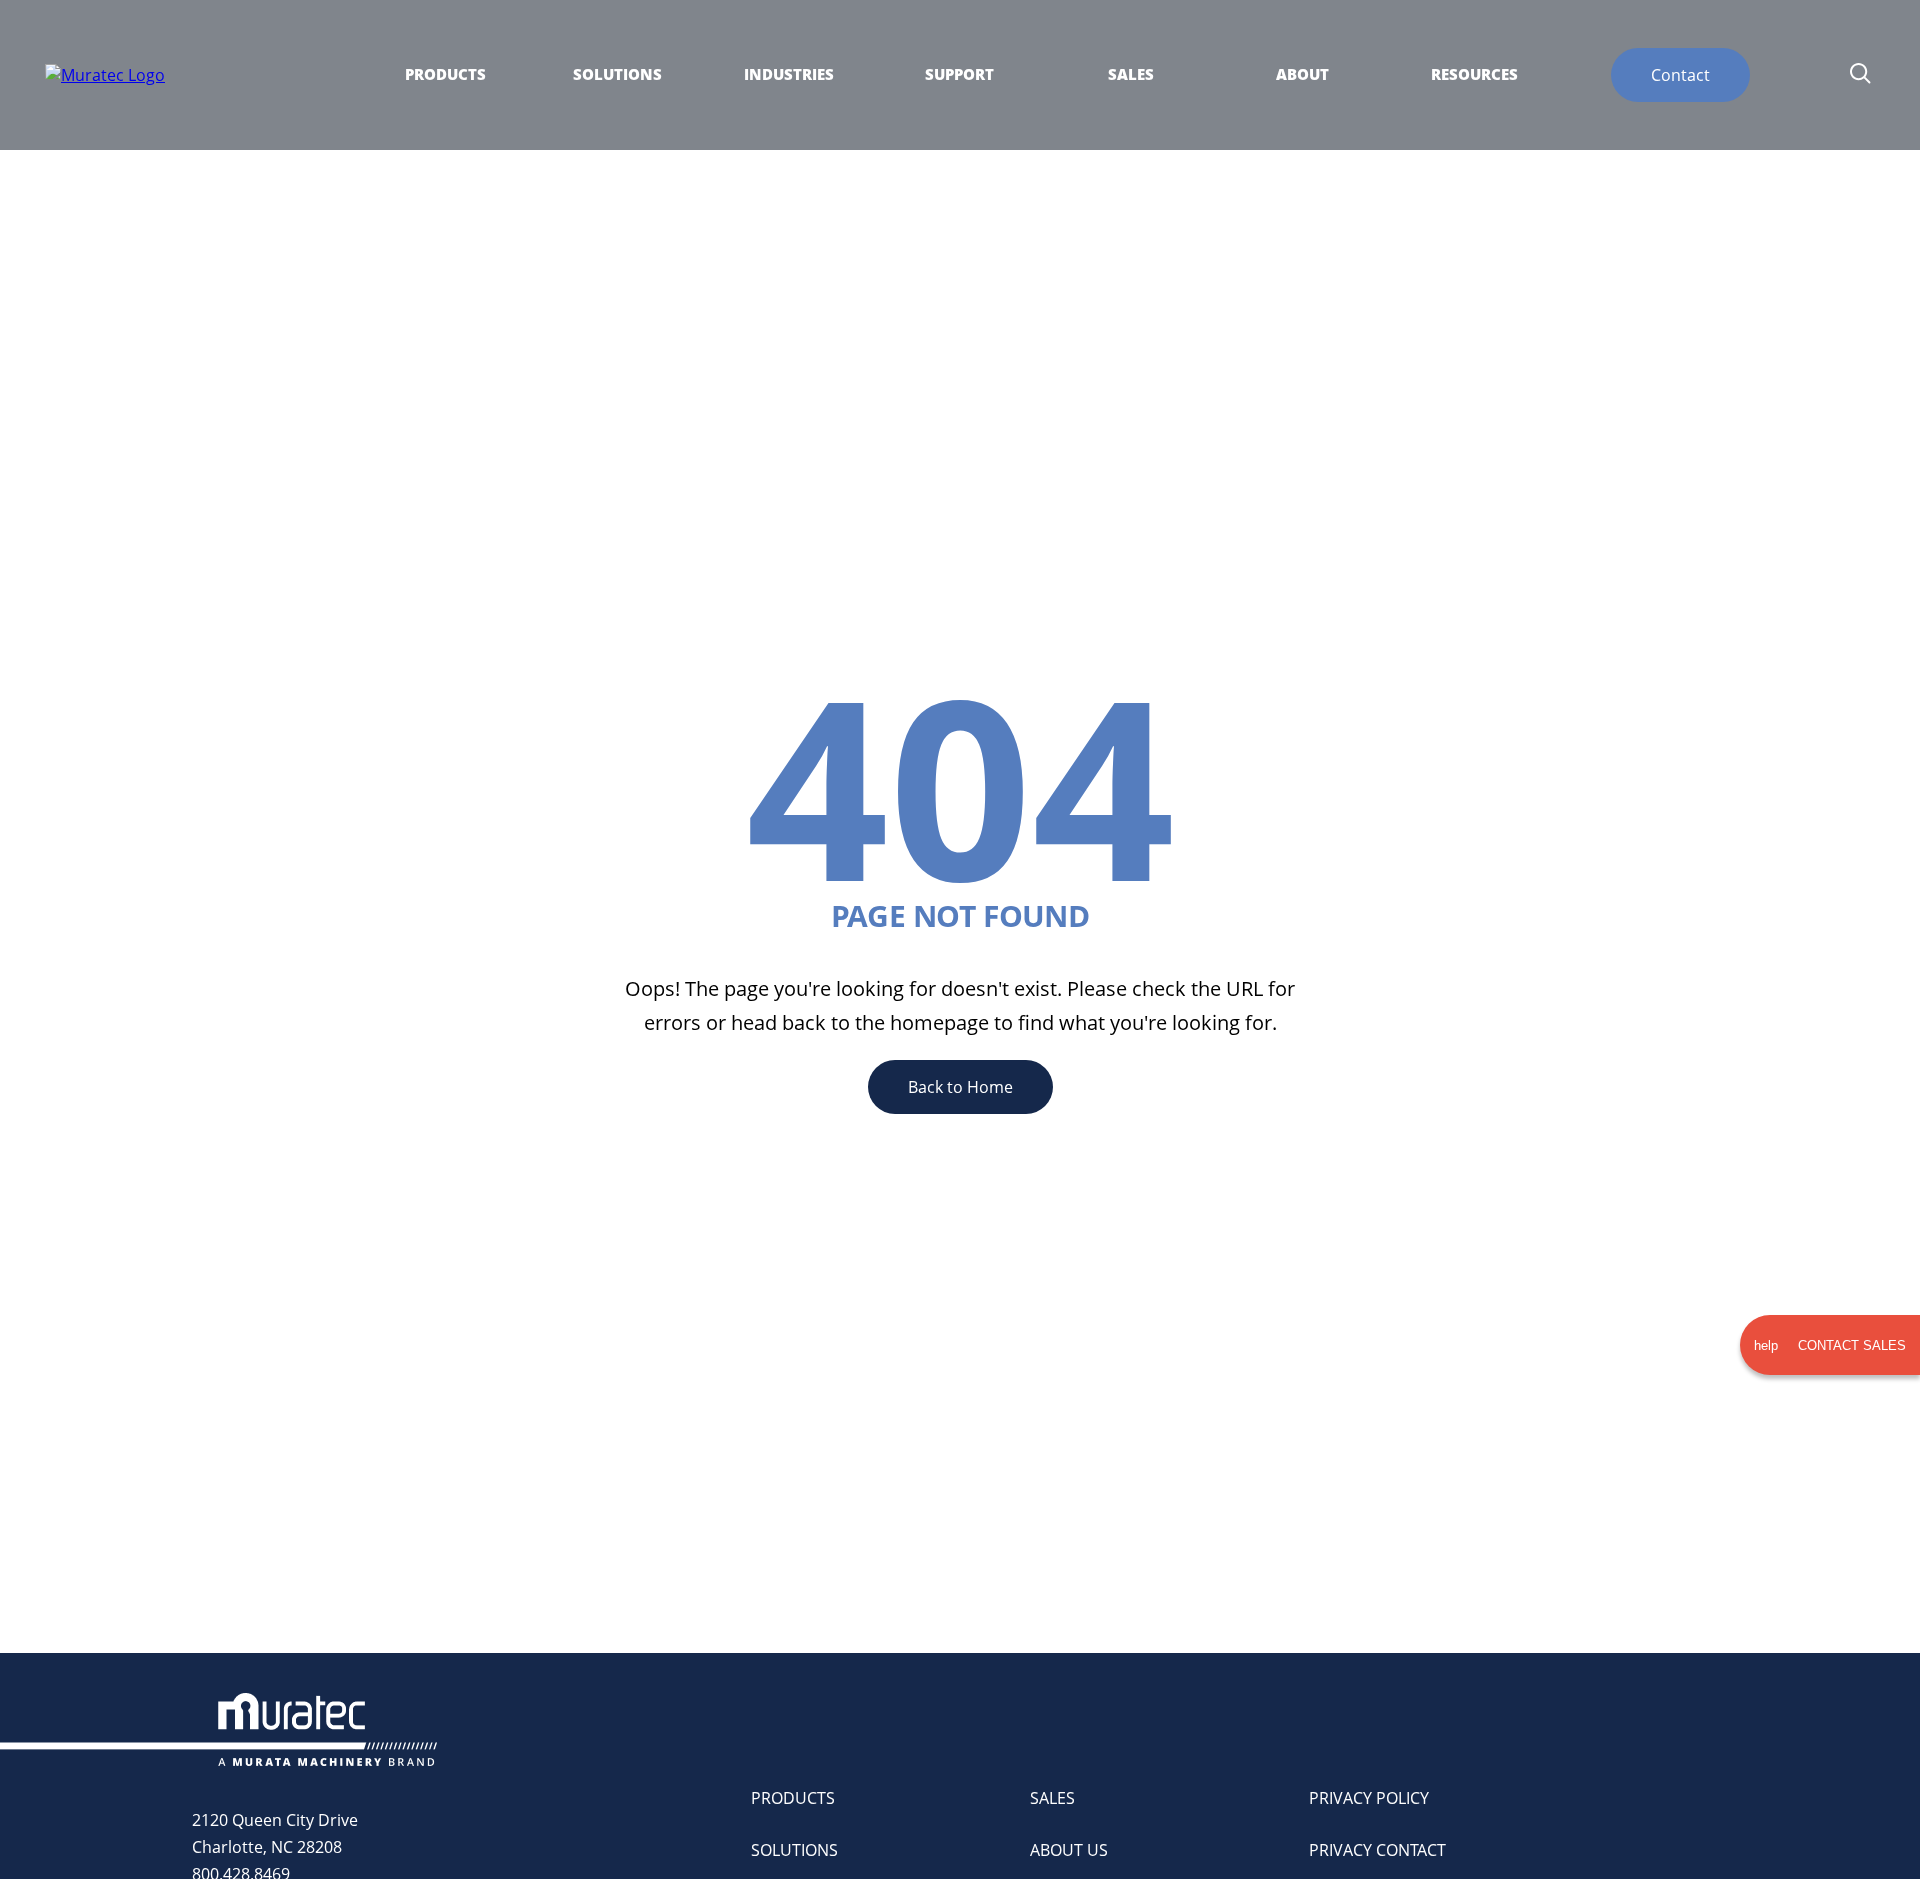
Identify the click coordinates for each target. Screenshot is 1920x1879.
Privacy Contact (1377, 1850)
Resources (1474, 74)
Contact (1680, 75)
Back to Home (960, 1087)
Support (959, 74)
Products (445, 74)
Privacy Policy (1369, 1798)
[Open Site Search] (1860, 75)
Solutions (617, 74)
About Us (1069, 1850)
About (1302, 74)
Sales (1131, 74)
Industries (789, 74)
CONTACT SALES (1830, 1345)
